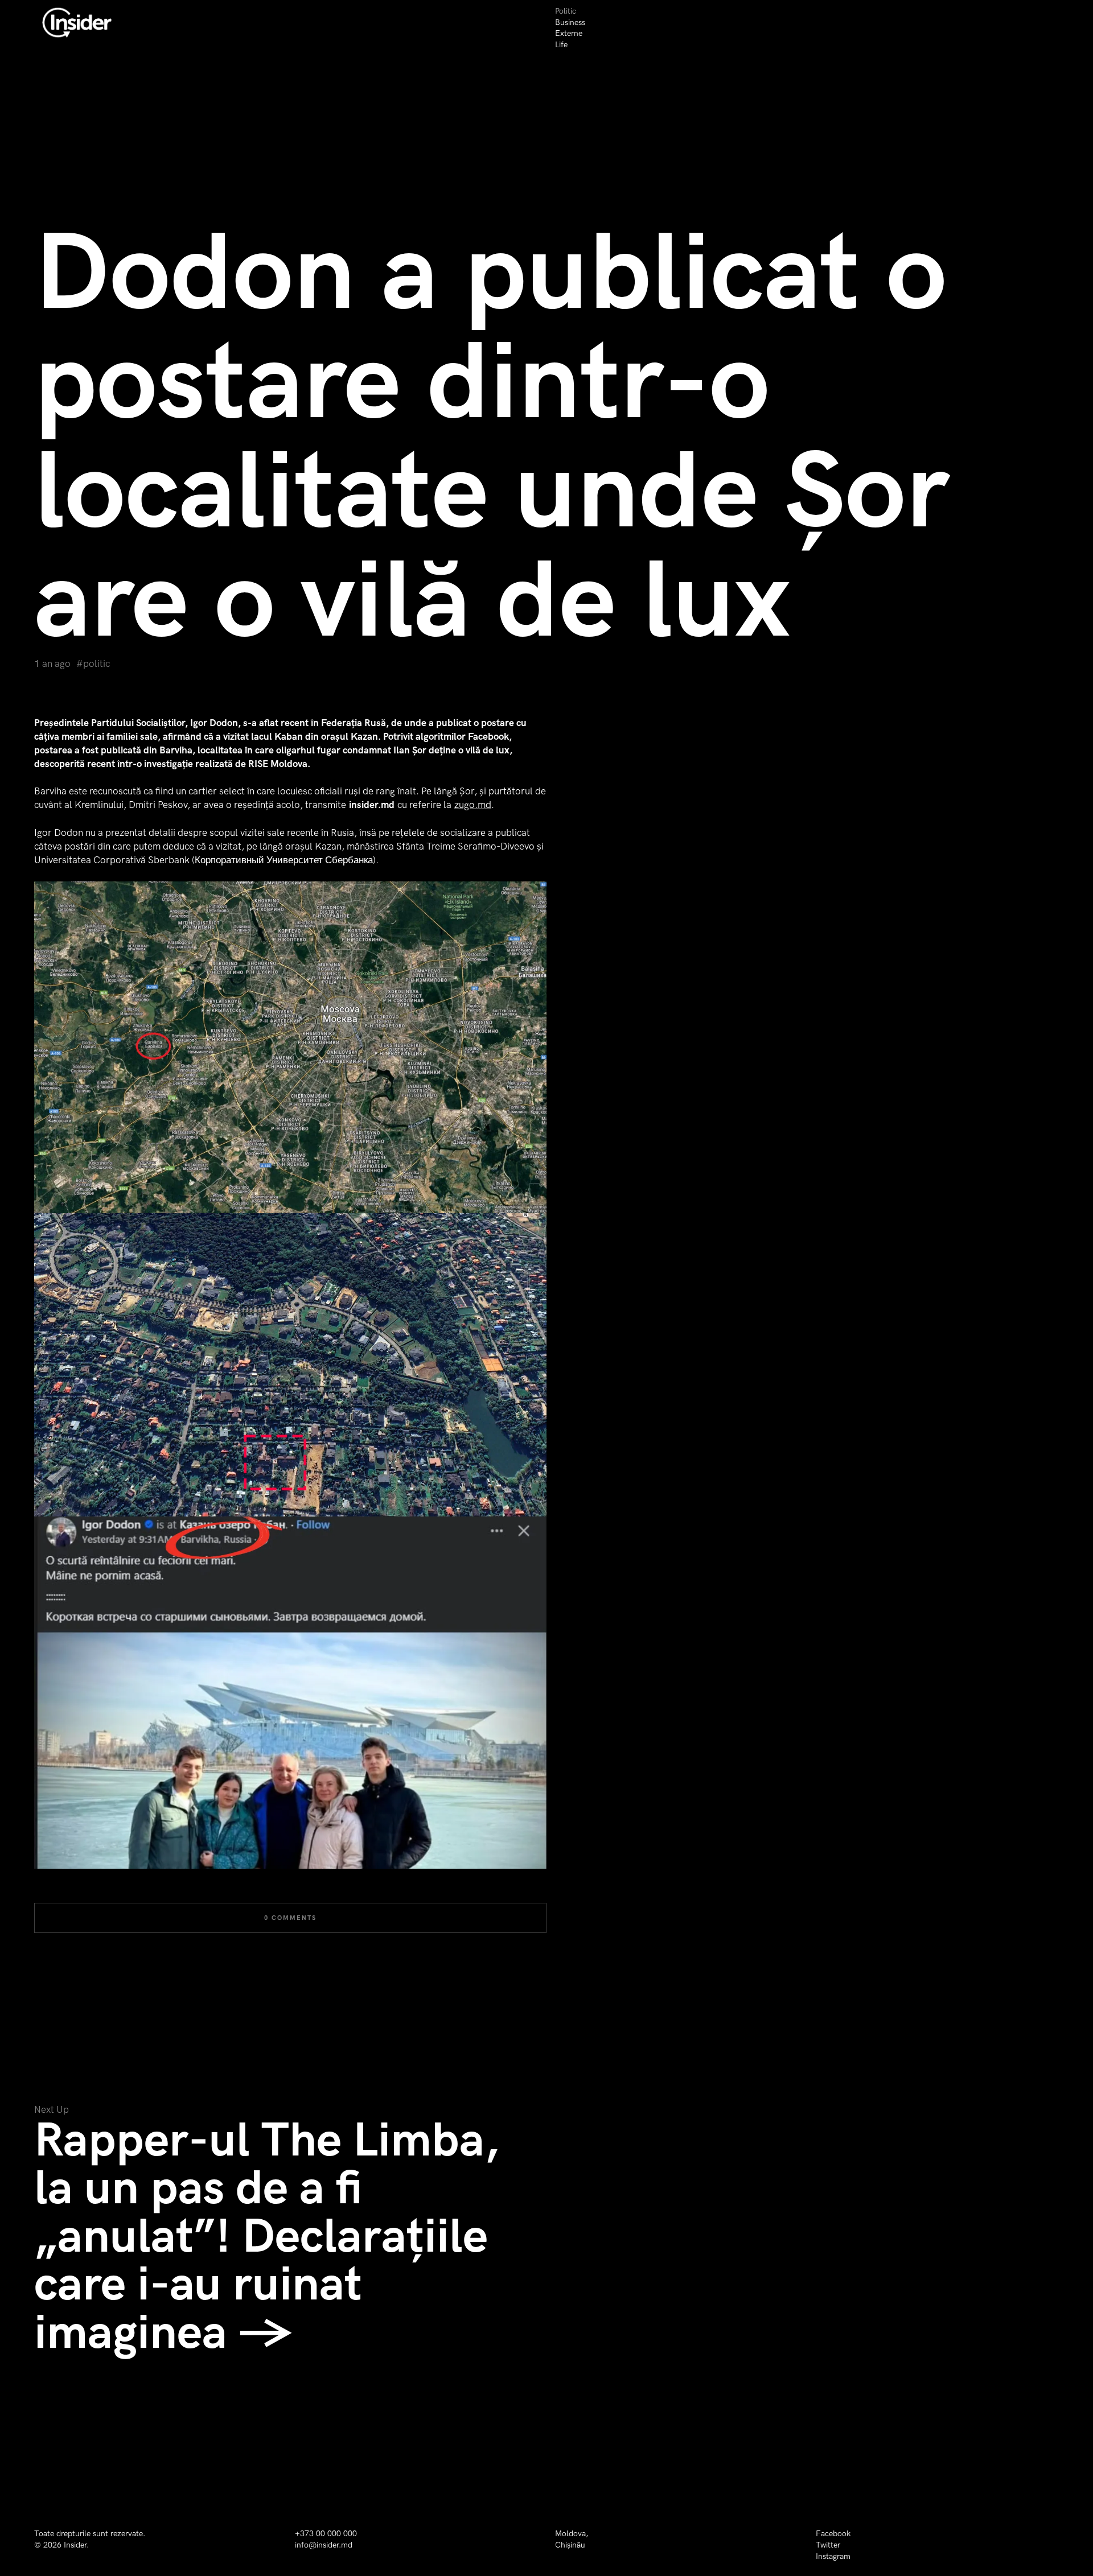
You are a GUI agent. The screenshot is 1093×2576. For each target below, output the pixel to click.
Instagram (833, 2556)
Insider (75, 2545)
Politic (566, 11)
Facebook (833, 2534)
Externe (569, 33)
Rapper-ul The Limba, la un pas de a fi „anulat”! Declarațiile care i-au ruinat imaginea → (267, 2237)
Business (570, 22)
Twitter (828, 2545)
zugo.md (473, 805)
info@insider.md (324, 2545)
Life (561, 45)
